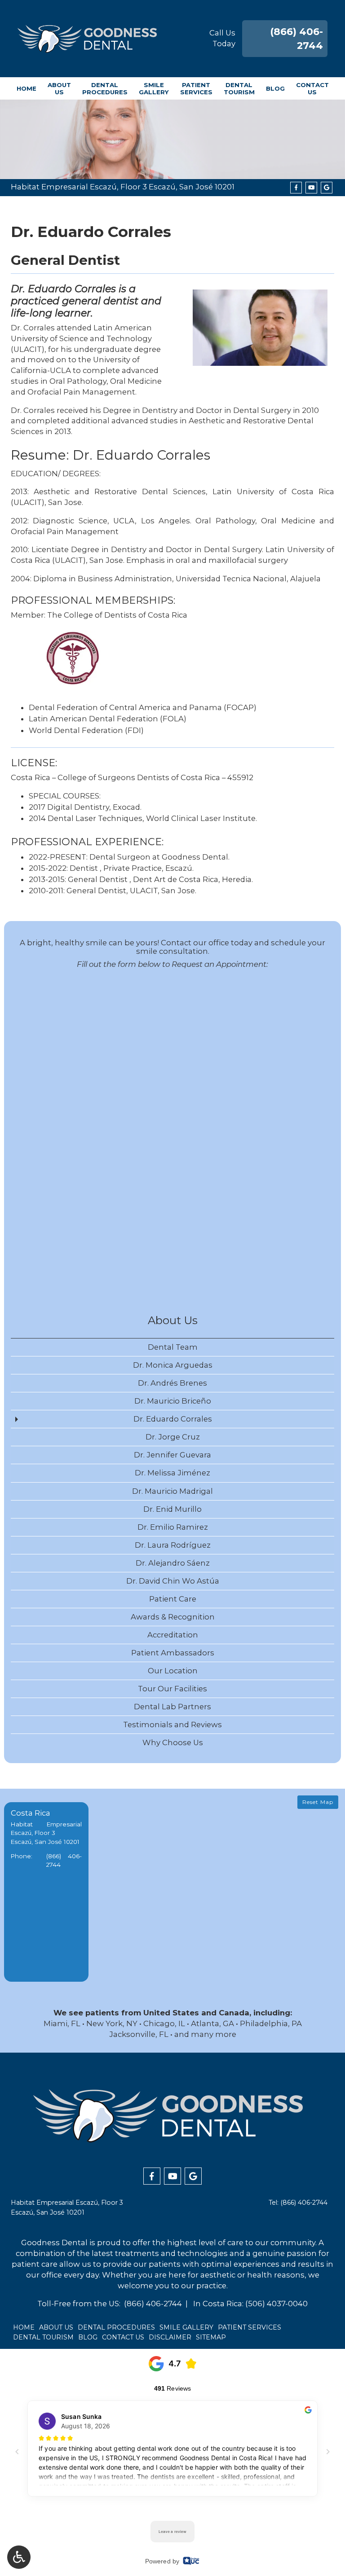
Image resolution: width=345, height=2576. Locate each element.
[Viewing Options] (19, 2557)
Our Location (173, 1671)
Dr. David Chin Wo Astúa (173, 1581)
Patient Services (250, 2327)
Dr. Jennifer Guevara (172, 1455)
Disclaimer (170, 2337)
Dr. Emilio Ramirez (173, 1527)
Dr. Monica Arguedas (173, 1365)
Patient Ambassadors (173, 1653)
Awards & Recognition (173, 1617)
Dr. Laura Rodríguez (173, 1545)
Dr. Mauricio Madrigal (172, 1491)
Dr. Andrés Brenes (172, 1383)
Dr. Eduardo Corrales (173, 1419)
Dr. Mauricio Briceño (173, 1401)
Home (27, 88)
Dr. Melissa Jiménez (172, 1473)
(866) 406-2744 (304, 2203)
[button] (46, 1892)
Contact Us (123, 2337)
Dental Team (173, 1347)
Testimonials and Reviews (172, 1725)
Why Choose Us (173, 1742)
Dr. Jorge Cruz (173, 1437)
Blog (275, 88)
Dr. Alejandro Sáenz (173, 1563)
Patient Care (173, 1599)
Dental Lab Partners (172, 1707)
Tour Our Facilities (172, 1689)
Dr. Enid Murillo (172, 1509)
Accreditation (173, 1635)
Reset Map (318, 1802)
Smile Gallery (186, 2327)
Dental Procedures (116, 2327)
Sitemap (211, 2337)
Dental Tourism (43, 2337)
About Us (173, 1320)
